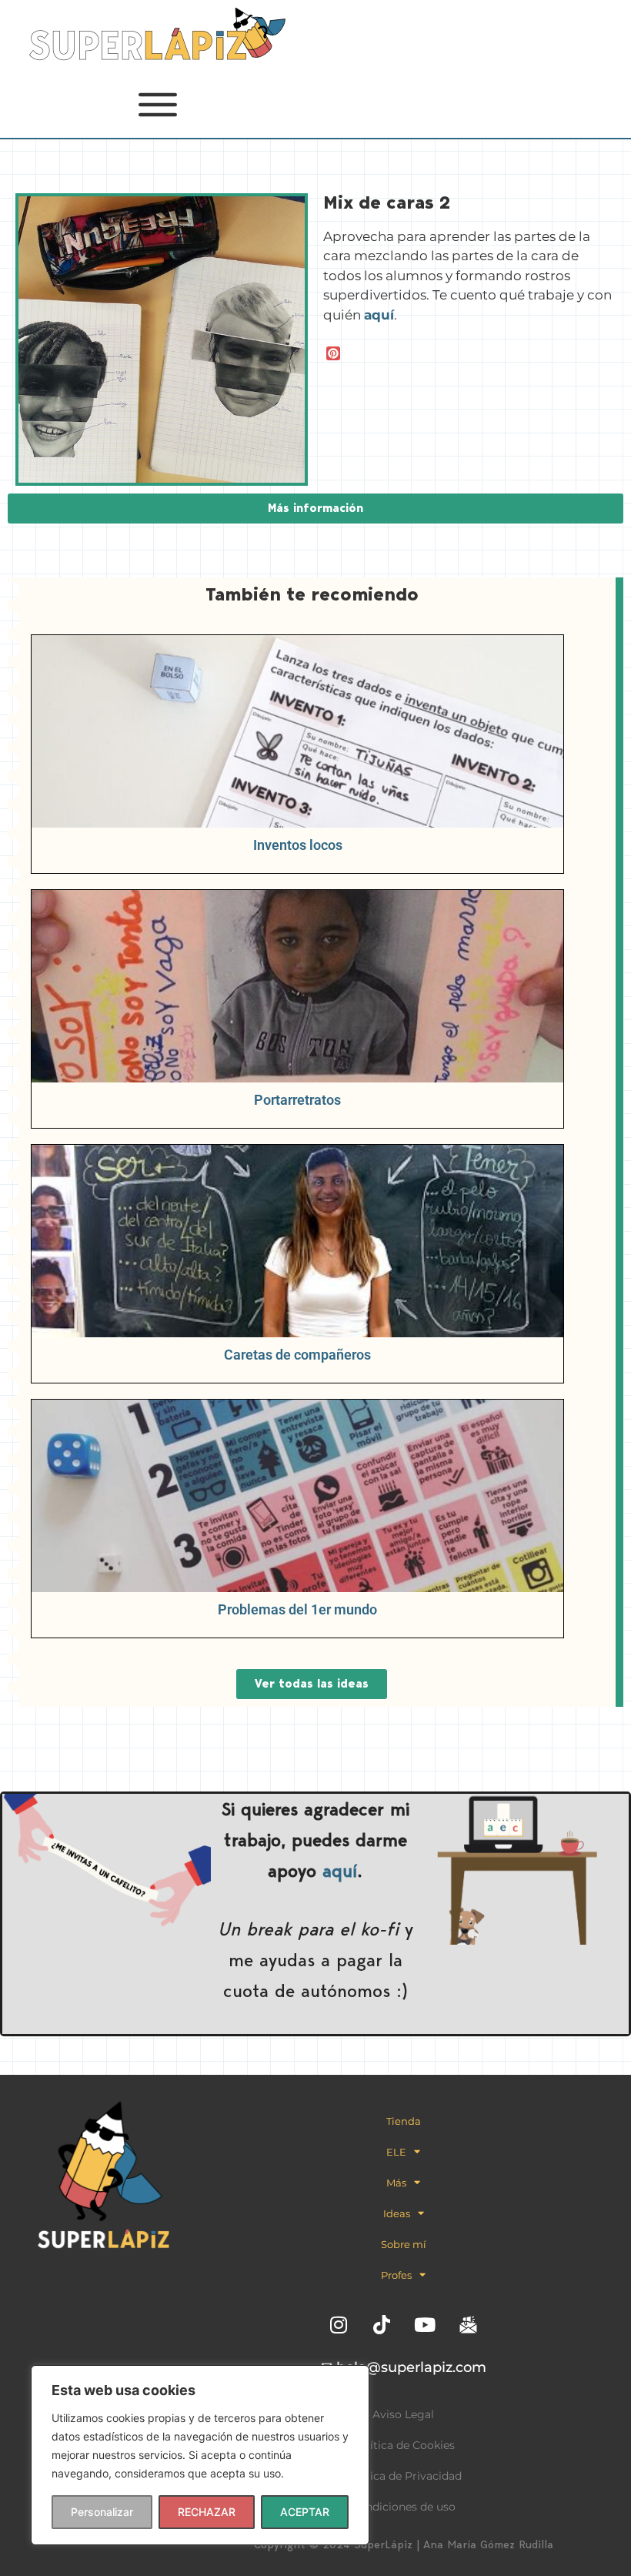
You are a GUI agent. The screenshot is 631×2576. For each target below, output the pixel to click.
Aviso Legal (403, 2414)
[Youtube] (425, 2325)
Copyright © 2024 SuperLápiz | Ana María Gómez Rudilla (404, 2544)
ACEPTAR (305, 2512)
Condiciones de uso (403, 2507)
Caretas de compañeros (297, 1355)
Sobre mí (404, 2244)
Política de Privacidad (403, 2476)
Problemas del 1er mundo (297, 1609)
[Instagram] (339, 2325)
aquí (340, 1870)
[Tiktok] (382, 2325)
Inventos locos (298, 845)
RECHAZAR (207, 2512)
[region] (200, 2455)
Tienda (404, 2121)
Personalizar (102, 2512)
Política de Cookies (404, 2445)
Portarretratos (297, 1100)
